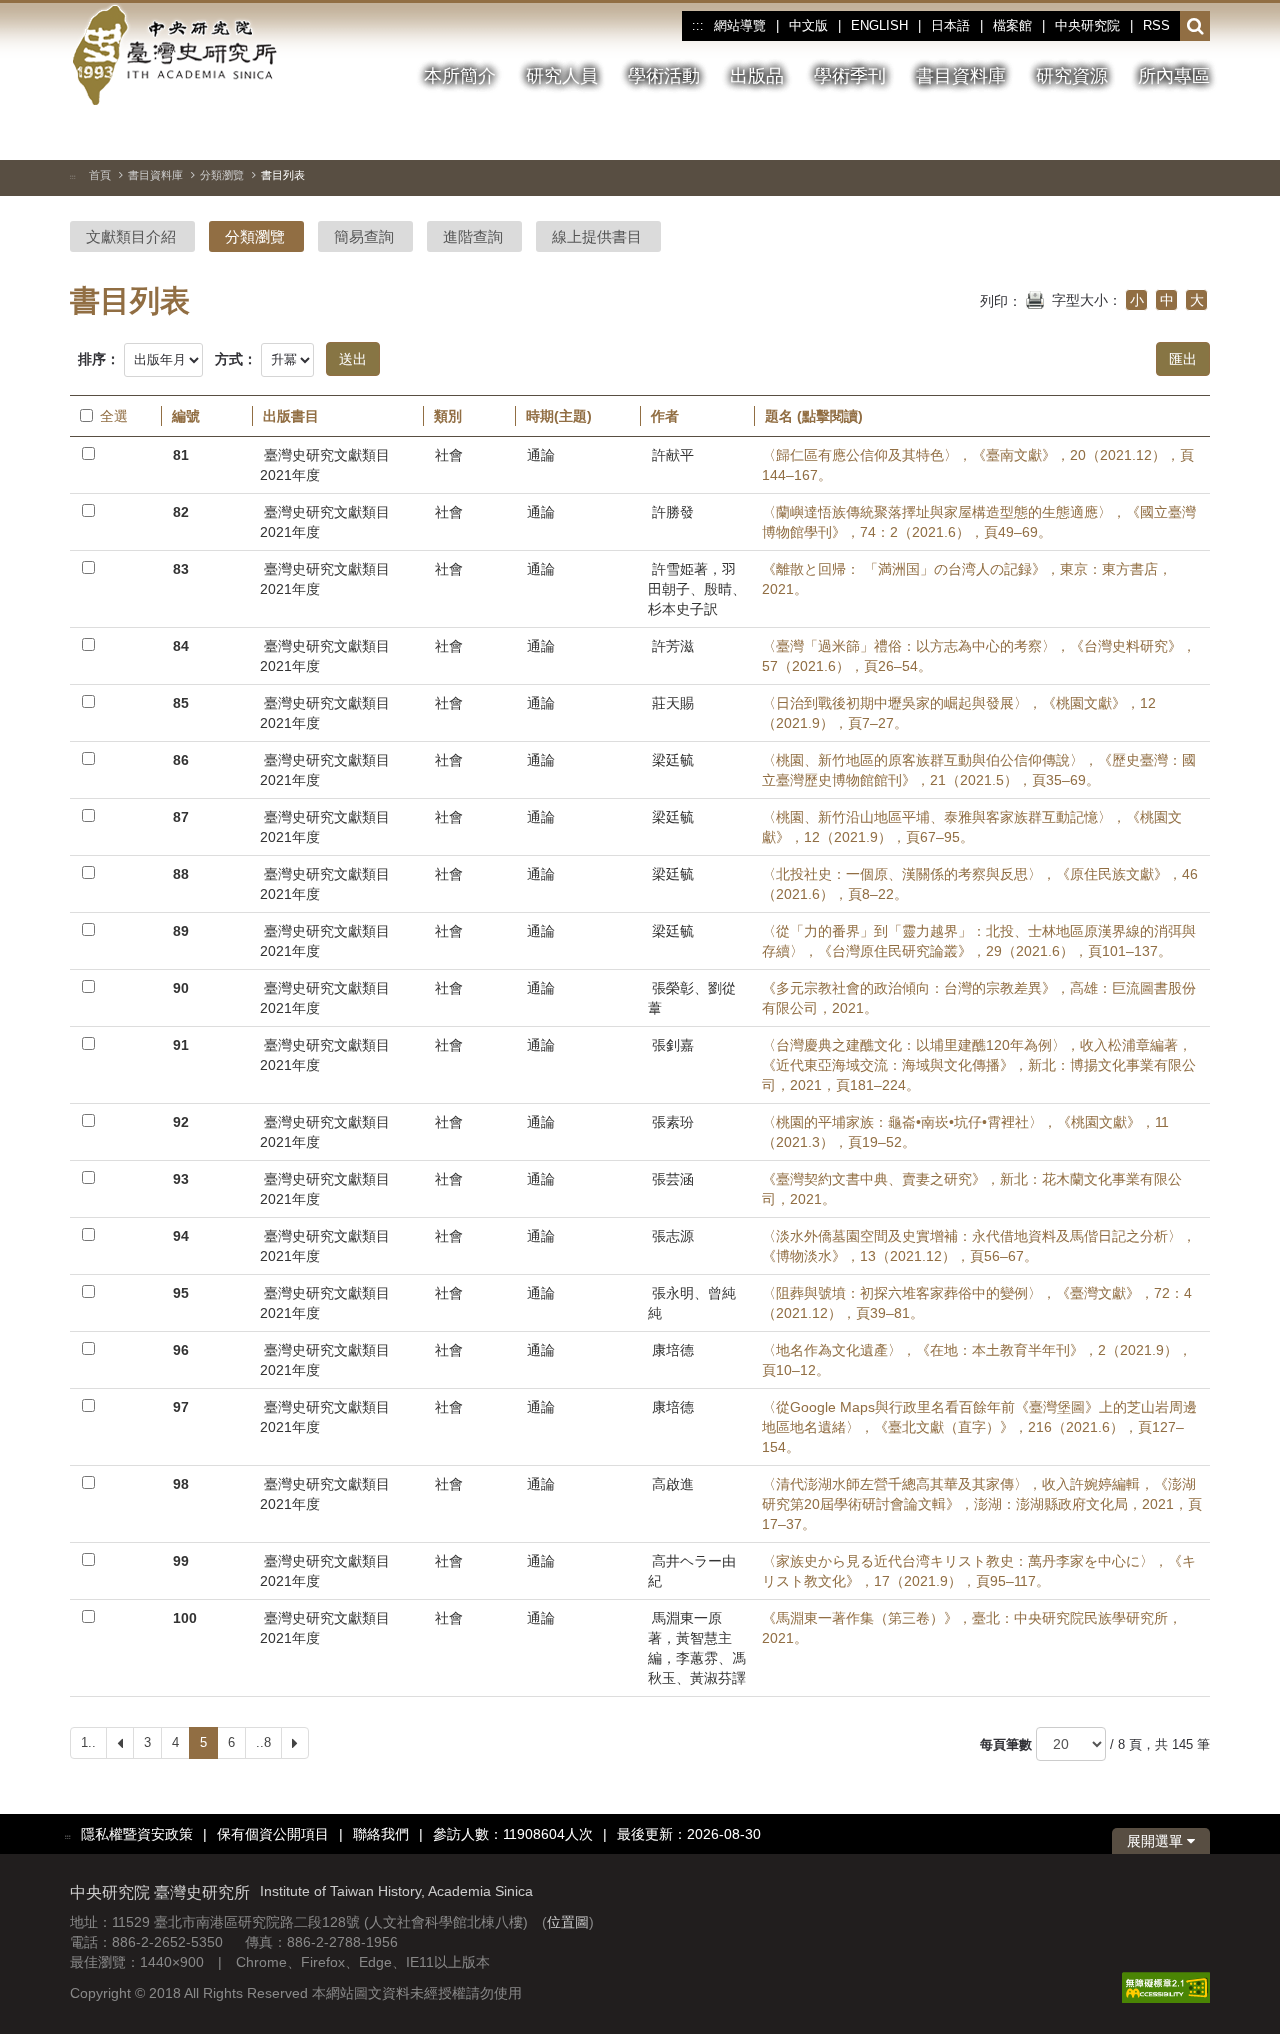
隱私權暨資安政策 (137, 1834)
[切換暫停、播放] (1087, 134)
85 (181, 703)
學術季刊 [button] (850, 76)
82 (181, 512)
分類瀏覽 (222, 175)
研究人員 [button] (562, 76)
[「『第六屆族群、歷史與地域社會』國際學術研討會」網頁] (1195, 135)
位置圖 (568, 1922)
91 (181, 1045)
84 (181, 646)
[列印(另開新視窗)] (1035, 298)
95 (181, 1293)
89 (181, 931)
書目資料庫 (155, 175)
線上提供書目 (597, 236)
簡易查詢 (364, 236)
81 (181, 455)
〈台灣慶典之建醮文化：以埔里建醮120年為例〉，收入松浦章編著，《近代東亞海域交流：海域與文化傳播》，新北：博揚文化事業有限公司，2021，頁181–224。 (979, 1065)
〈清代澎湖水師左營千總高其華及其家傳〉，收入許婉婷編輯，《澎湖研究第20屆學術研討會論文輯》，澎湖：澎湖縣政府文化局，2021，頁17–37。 (982, 1504)
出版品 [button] (757, 76)
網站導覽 (740, 25)
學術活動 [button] (664, 76)
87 (181, 817)
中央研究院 (1087, 25)
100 (185, 1618)
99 (181, 1561)
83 (181, 569)
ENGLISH (879, 25)
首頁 (100, 175)
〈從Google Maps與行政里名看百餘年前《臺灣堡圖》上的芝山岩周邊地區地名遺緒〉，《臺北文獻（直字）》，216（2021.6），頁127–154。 (979, 1427)
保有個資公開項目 (273, 1834)
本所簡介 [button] (460, 76)
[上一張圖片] (1123, 134)
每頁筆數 (1006, 1744)
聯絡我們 (381, 1834)
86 (181, 760)
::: (697, 26)
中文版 (808, 25)
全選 (114, 416)
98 (181, 1484)
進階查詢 (473, 236)
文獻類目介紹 (131, 236)
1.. (88, 1742)
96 (181, 1350)
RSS (1156, 25)
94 (181, 1236)
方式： (236, 359)
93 (181, 1179)
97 (181, 1407)
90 (181, 988)
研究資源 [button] (1072, 76)
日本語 (950, 25)
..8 (263, 1742)
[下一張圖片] (1159, 134)
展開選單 (1157, 1841)
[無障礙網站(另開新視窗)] (1166, 1986)
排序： (99, 359)
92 (181, 1122)
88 (181, 874)
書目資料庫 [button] (961, 76)
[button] (1195, 27)
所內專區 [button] (1174, 76)
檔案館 (1012, 25)
